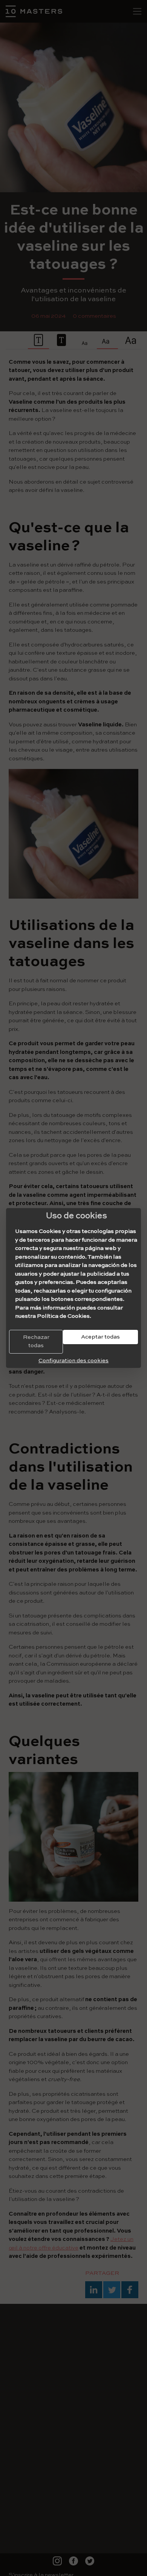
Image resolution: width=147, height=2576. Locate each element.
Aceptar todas (100, 1337)
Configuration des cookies (73, 1361)
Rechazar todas (36, 1342)
